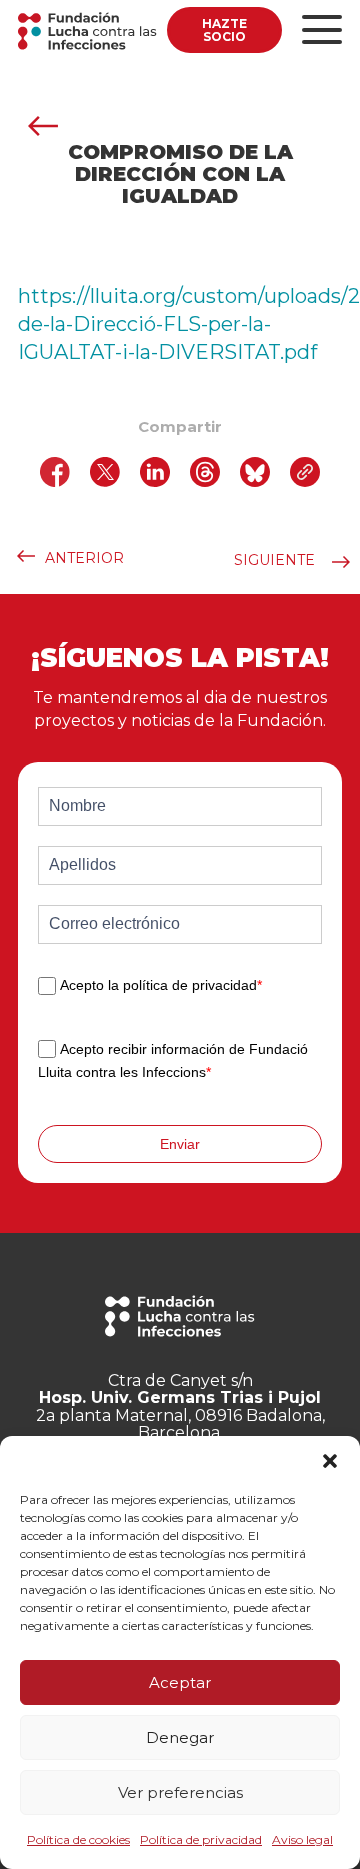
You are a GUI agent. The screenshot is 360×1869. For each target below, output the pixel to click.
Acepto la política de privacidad (161, 986)
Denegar (180, 1737)
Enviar (180, 1144)
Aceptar (180, 1682)
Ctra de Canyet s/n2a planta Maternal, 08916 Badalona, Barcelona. (180, 1407)
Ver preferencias (180, 1792)
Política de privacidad (201, 1839)
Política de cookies (78, 1839)
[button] (330, 1461)
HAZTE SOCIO (224, 30)
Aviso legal (302, 1839)
